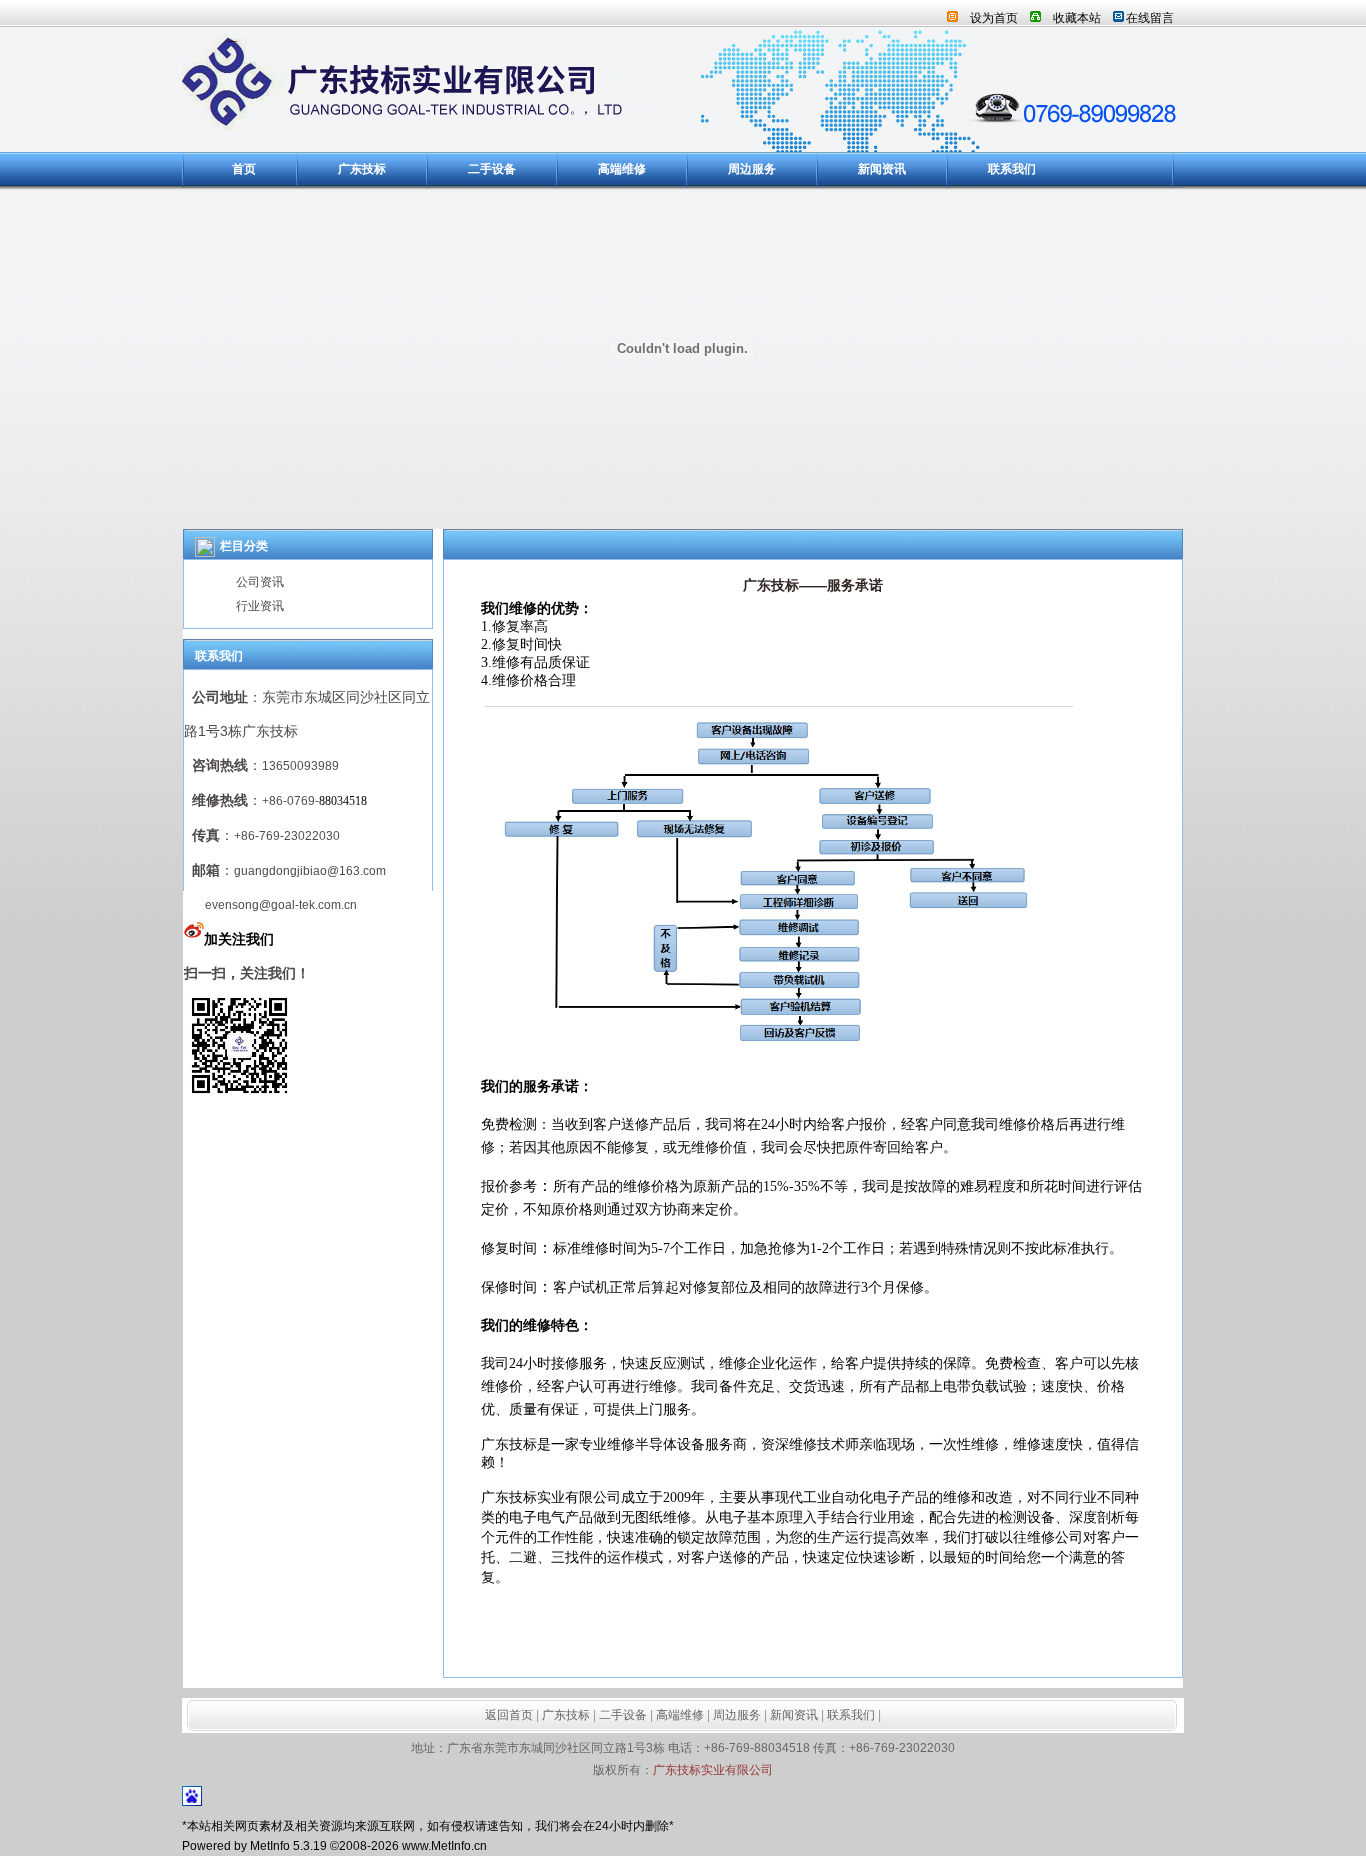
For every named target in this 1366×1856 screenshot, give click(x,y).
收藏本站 (1077, 18)
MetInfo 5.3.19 (288, 1846)
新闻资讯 (882, 169)
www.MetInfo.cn (444, 1846)
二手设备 (492, 169)
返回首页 (509, 1715)
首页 (244, 169)
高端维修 (622, 169)
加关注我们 (239, 939)
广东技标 (362, 169)
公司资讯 (260, 582)
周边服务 (752, 169)
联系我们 (1012, 169)
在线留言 (1150, 18)
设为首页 (994, 18)
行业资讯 (260, 606)
